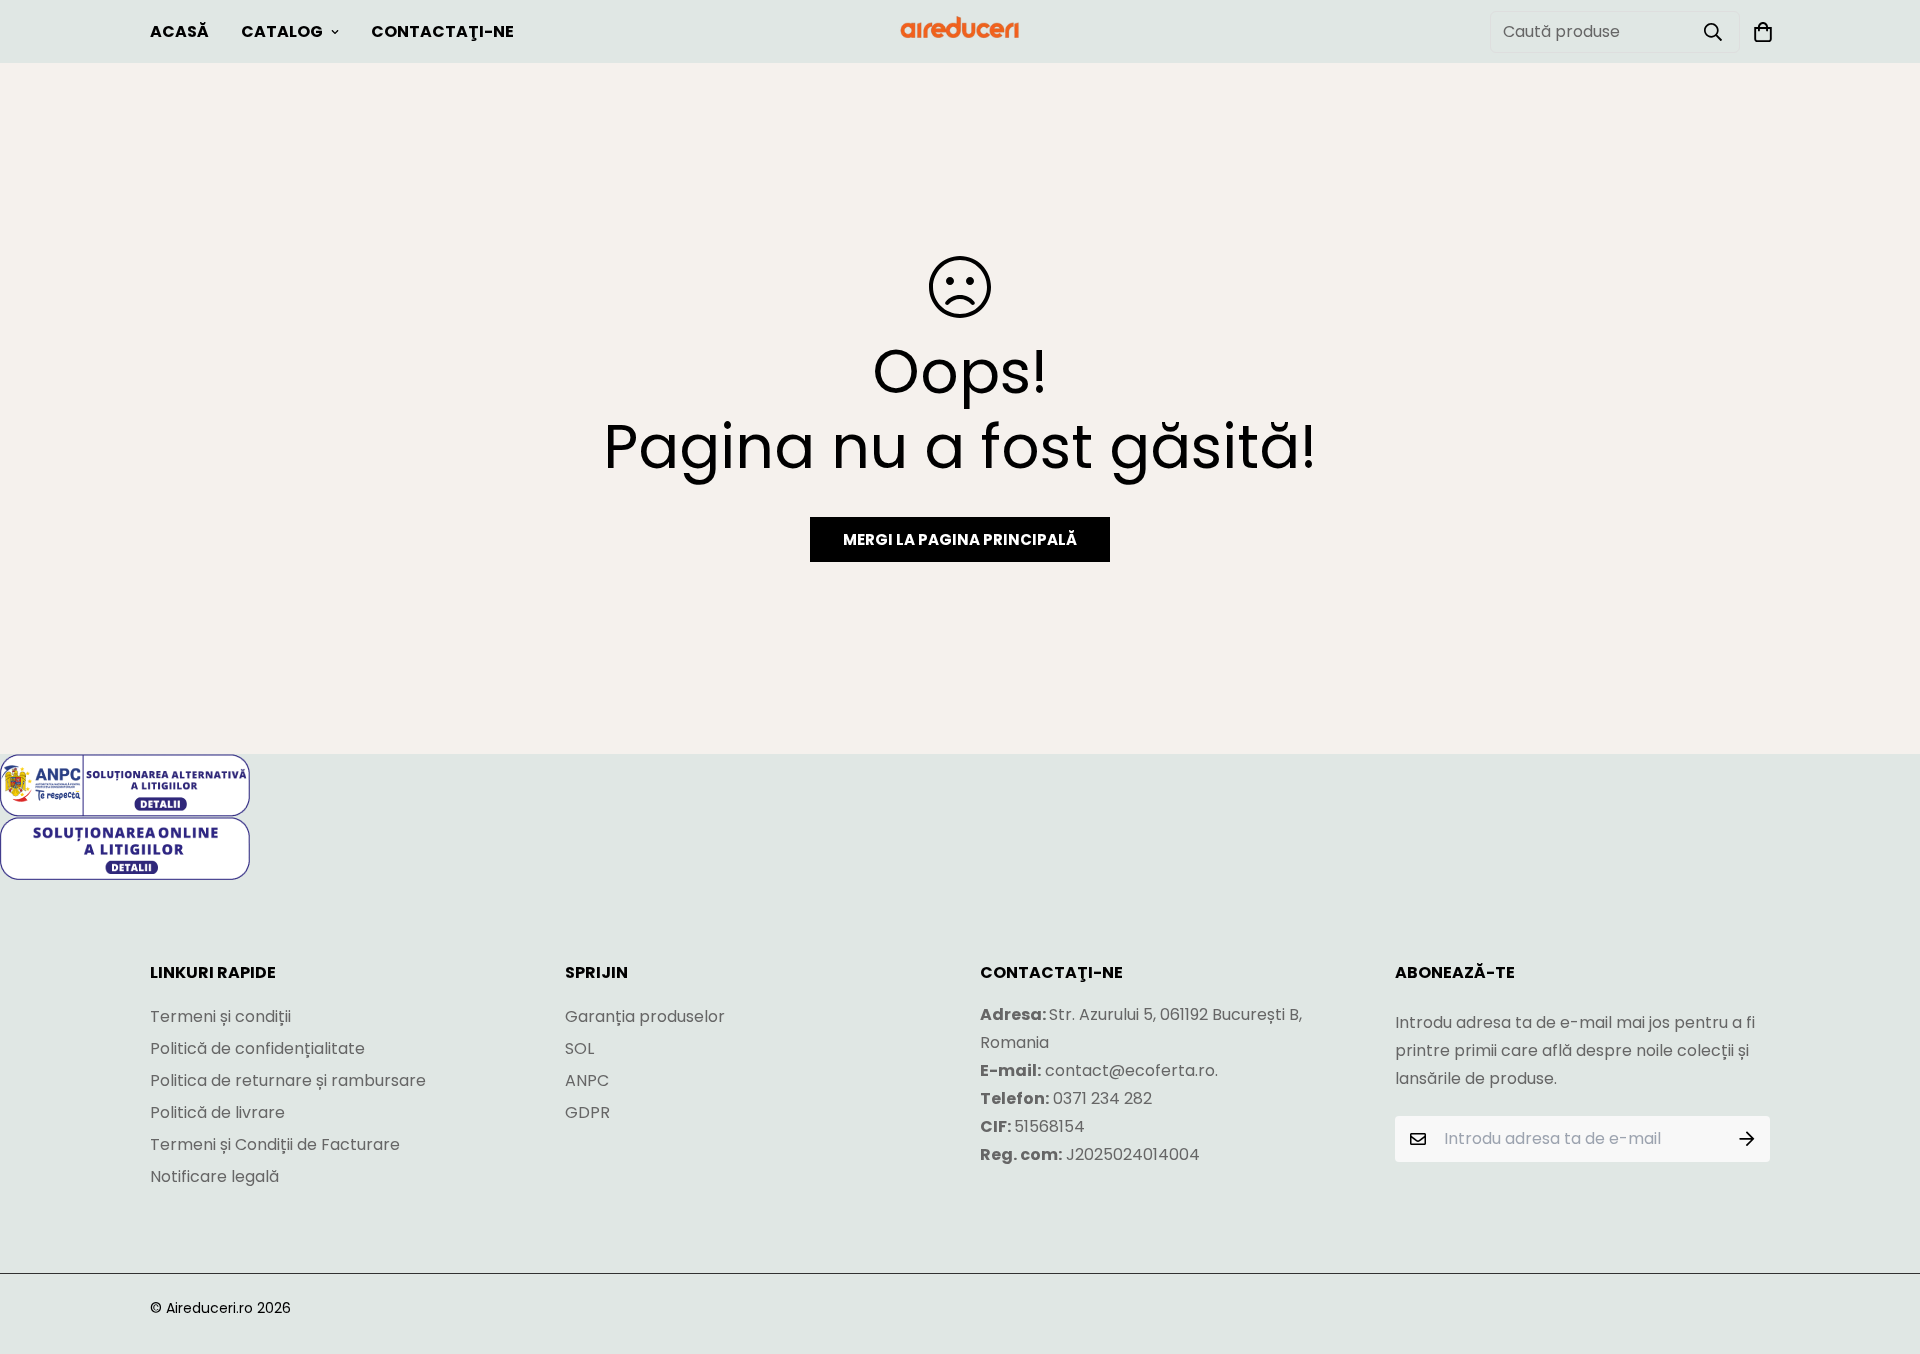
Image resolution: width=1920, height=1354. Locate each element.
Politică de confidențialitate (257, 1048)
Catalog (282, 31)
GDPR (587, 1112)
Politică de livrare (217, 1112)
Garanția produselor (645, 1016)
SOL (579, 1048)
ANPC (587, 1080)
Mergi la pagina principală (960, 539)
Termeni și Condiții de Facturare (275, 1144)
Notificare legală (214, 1176)
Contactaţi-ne (442, 31)
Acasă (179, 31)
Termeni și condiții (220, 1016)
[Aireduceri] (960, 31)
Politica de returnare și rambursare (288, 1080)
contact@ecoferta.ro (1130, 1070)
